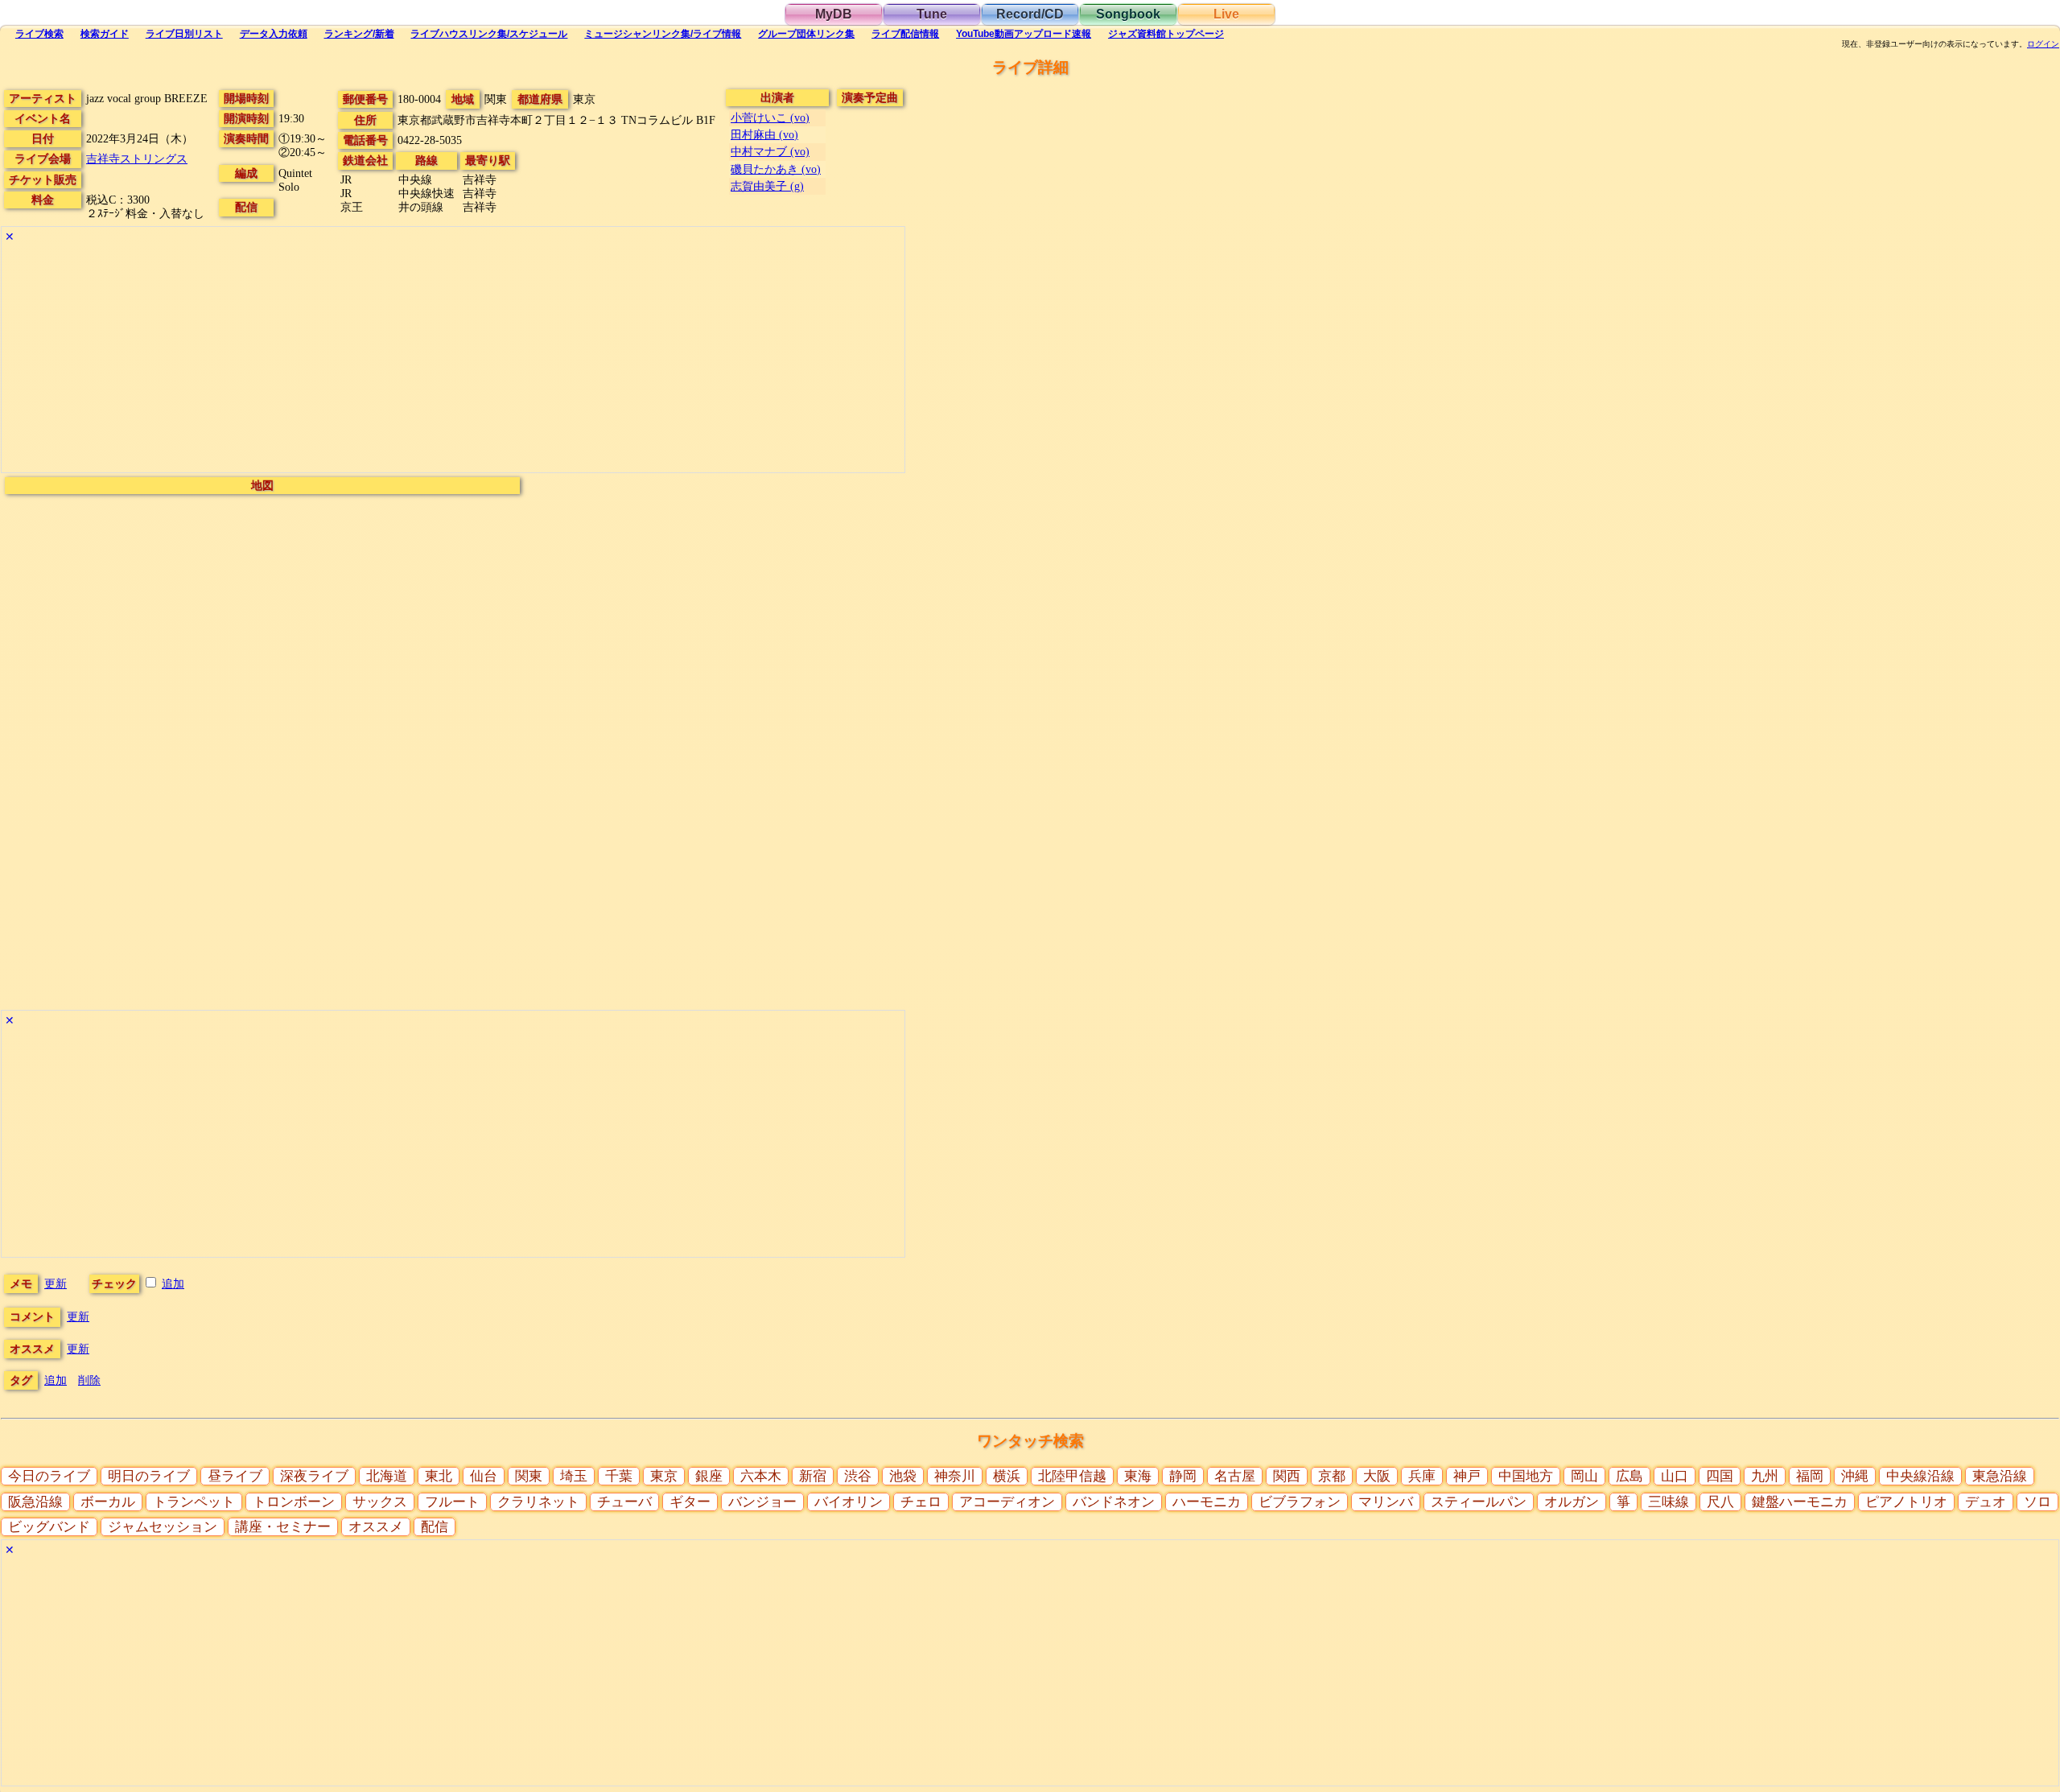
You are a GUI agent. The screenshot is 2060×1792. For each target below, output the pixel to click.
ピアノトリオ (1906, 1502)
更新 (56, 1283)
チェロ (921, 1502)
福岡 (1810, 1476)
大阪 (1377, 1476)
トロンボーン (294, 1502)
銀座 (709, 1476)
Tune (932, 14)
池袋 (903, 1476)
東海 (1138, 1476)
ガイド (105, 34)
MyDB (834, 14)
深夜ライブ (314, 1476)
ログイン (2043, 44)
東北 (439, 1476)
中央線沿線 (1920, 1476)
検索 (39, 34)
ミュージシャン (663, 34)
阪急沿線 (35, 1502)
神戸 (1467, 1476)
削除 (89, 1380)
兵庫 (1422, 1476)
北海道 (387, 1476)
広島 (1629, 1476)
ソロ (2037, 1502)
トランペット (194, 1502)
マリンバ (1386, 1502)
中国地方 (1526, 1476)
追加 (173, 1283)
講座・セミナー (283, 1527)
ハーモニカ (1207, 1502)
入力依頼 (274, 34)
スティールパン (1479, 1502)
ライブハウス (489, 34)
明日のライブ (149, 1476)
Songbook (1128, 14)
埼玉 (574, 1476)
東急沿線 (2000, 1476)
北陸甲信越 (1072, 1476)
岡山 (1584, 1476)
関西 (1287, 1476)
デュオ (1986, 1502)
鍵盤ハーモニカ (1800, 1502)
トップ (1166, 34)
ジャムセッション (163, 1527)
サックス (380, 1502)
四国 (1720, 1476)
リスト (184, 34)
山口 (1675, 1476)
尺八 (1720, 1502)
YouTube (1024, 34)
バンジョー (762, 1502)
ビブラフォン (1300, 1502)
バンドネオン (1114, 1502)
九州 (1765, 1476)
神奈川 (955, 1476)
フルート (452, 1502)
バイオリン (849, 1502)
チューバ (624, 1502)
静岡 (1183, 1476)
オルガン (1572, 1502)
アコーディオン (1007, 1502)
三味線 (1669, 1502)
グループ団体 (806, 34)
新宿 (813, 1476)
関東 (529, 1476)
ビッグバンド (49, 1527)
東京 (664, 1476)
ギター (690, 1502)
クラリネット (538, 1502)
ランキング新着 (359, 34)
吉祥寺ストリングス (137, 159)
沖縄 (1855, 1476)
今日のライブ (49, 1476)
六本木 (761, 1476)
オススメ (376, 1527)
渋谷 (858, 1476)
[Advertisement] (453, 360)
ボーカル (108, 1502)
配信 (905, 34)
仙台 (484, 1476)
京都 (1332, 1476)
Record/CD (1030, 14)
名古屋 (1235, 1476)
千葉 (619, 1476)
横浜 (1007, 1476)
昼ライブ (235, 1476)
